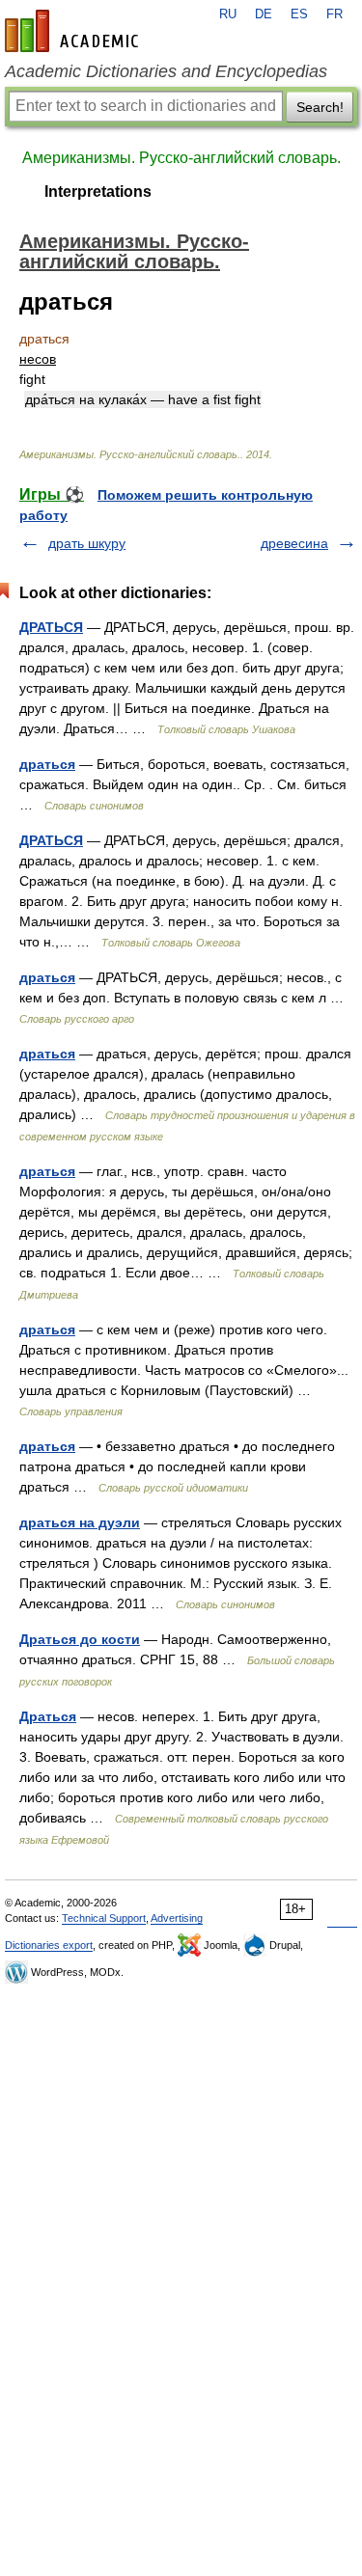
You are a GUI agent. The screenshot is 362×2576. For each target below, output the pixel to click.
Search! (320, 107)
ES (299, 14)
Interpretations (98, 192)
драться (47, 764)
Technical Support (104, 1918)
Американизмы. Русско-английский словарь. (181, 158)
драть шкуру (87, 543)
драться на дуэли (80, 1522)
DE (264, 14)
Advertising (177, 1918)
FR (334, 14)
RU (228, 14)
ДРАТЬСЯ (51, 627)
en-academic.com (74, 31)
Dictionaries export (49, 1945)
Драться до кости (80, 1639)
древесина (294, 543)
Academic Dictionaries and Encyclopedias (166, 71)
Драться (48, 1716)
